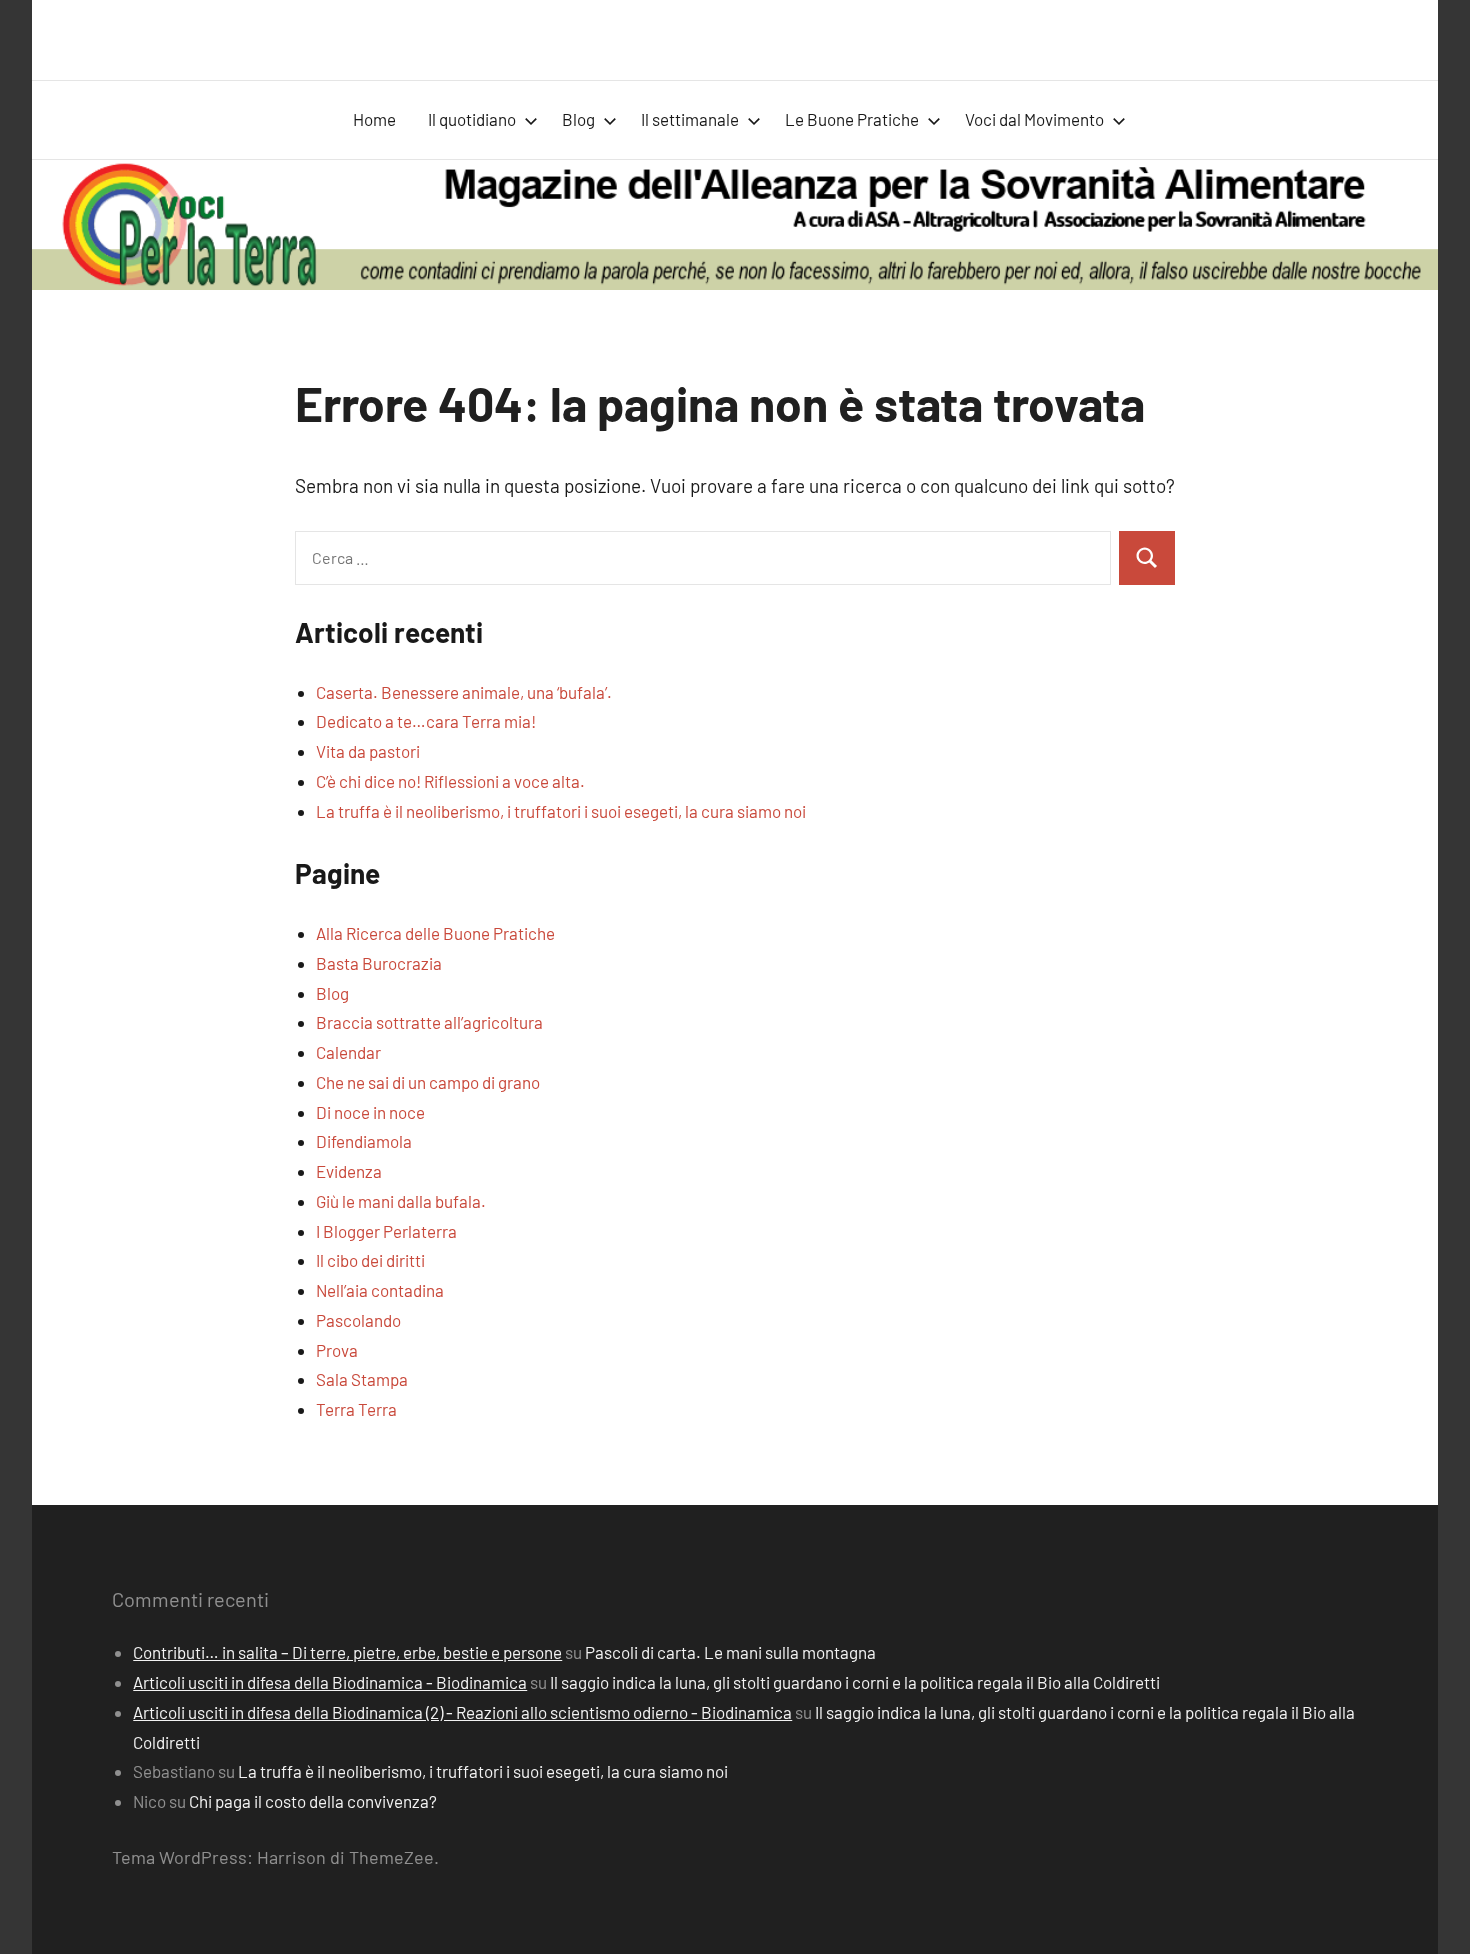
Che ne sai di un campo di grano (428, 1082)
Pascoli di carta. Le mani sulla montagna (730, 1652)
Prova (337, 1350)
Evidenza (349, 1171)
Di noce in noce (370, 1112)
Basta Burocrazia (379, 963)
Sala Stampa (362, 1379)
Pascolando (358, 1320)
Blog (578, 119)
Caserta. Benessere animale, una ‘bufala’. (464, 692)
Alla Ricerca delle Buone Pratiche (435, 933)
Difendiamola (364, 1141)
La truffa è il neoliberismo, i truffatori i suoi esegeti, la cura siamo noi (561, 811)
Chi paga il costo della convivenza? (313, 1801)
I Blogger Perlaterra (386, 1231)
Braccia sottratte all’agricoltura (429, 1022)
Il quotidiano (472, 119)
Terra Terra (356, 1409)
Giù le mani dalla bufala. (401, 1201)
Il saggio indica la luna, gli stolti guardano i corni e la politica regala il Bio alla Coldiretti (855, 1682)
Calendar (348, 1052)
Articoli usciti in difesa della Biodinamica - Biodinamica (330, 1682)
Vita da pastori (368, 751)
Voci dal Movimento (1034, 119)
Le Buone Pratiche (852, 119)
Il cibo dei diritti (370, 1260)
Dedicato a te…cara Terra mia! (426, 721)
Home (374, 119)
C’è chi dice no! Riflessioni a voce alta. (450, 781)
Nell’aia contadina (380, 1290)
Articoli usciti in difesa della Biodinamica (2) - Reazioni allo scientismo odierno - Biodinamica (462, 1712)
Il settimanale (690, 119)
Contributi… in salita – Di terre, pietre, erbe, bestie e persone (347, 1652)
